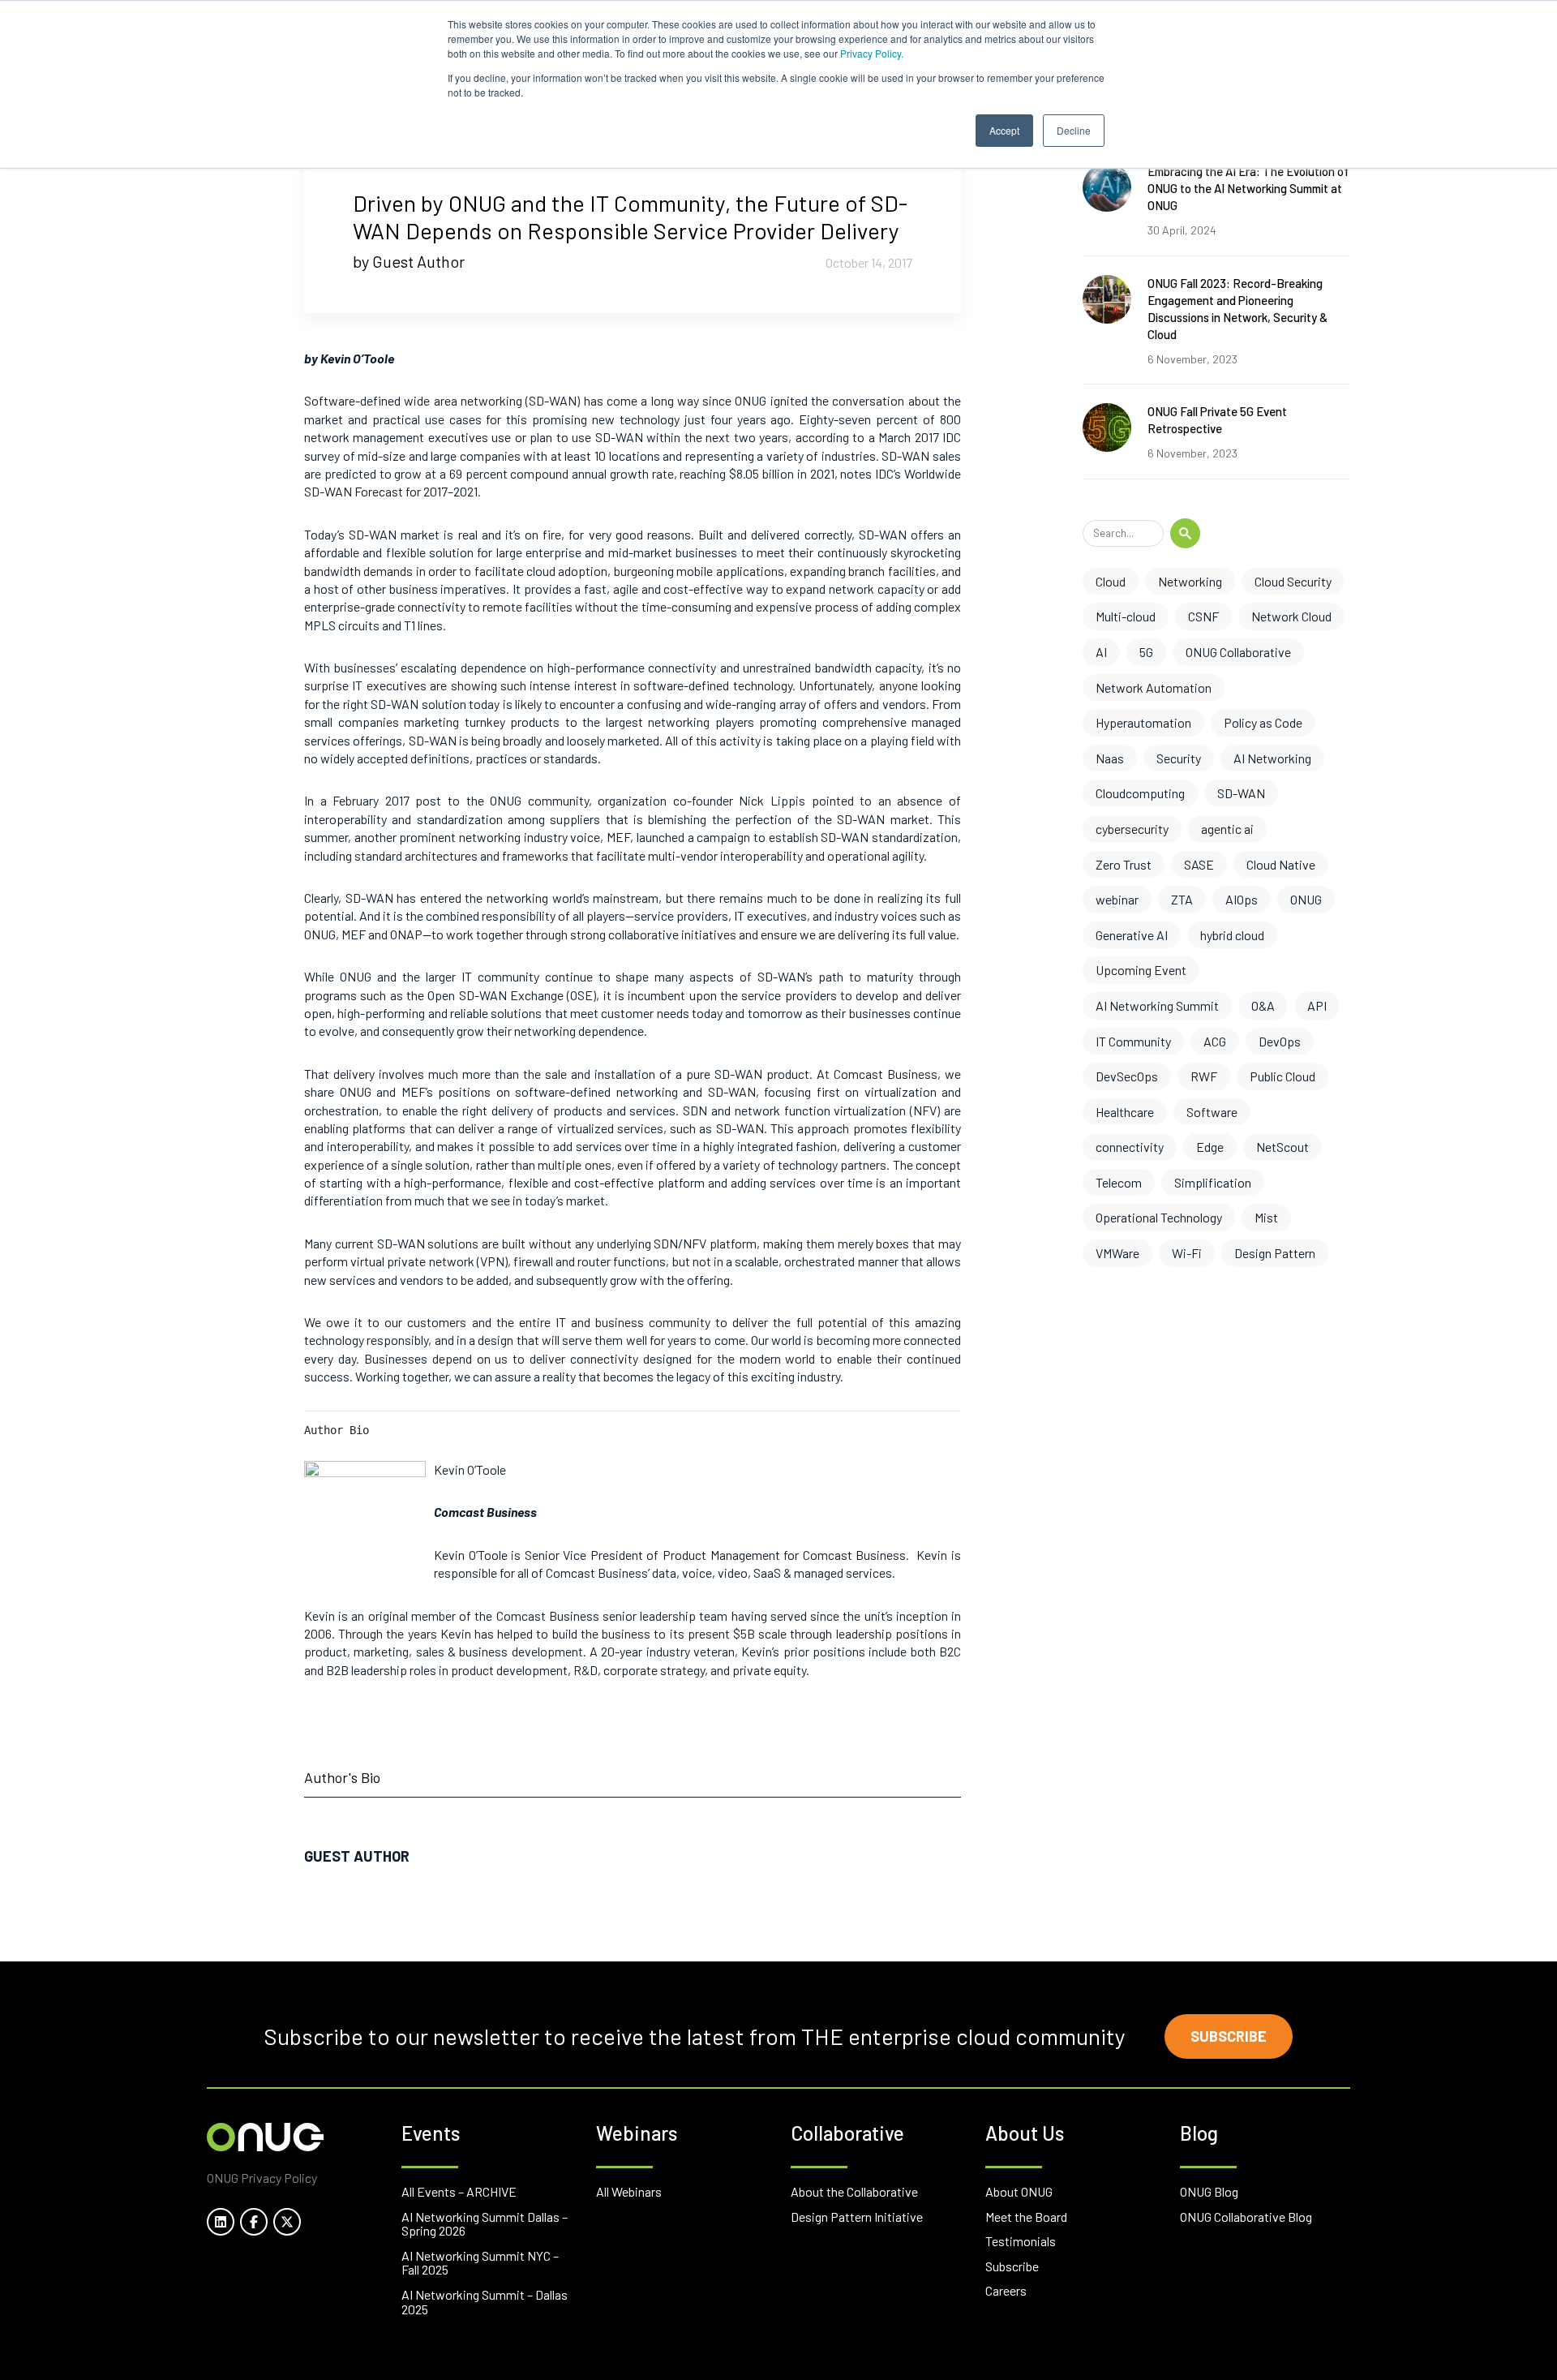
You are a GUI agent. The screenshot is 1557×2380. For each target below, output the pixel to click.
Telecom (1119, 1182)
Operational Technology (1159, 1217)
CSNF (1203, 616)
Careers (1006, 2290)
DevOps (1280, 1041)
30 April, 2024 (1182, 230)
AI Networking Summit (1157, 1005)
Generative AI (1132, 935)
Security (1179, 758)
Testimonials (1021, 2241)
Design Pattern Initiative (857, 2217)
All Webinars (629, 2191)
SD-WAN (1241, 793)
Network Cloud (1291, 616)
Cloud (1111, 581)
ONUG (1306, 899)
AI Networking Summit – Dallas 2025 (485, 2302)
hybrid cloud (1232, 935)
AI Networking (1272, 758)
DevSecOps (1127, 1076)
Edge (1210, 1147)
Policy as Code (1263, 722)
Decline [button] (1074, 130)
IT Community (1133, 1041)
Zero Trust (1124, 864)
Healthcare (1125, 1112)
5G (1146, 652)
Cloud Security (1293, 581)
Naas (1110, 758)
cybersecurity (1132, 829)
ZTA (1182, 899)
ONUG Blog (1209, 2191)
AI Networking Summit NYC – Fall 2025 (480, 2263)
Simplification (1213, 1182)
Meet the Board (1026, 2217)
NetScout (1282, 1147)
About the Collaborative (854, 2191)
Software (1212, 1112)
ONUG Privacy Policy (262, 2178)
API (1317, 1005)
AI (1101, 652)
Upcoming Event (1141, 970)
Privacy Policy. (872, 53)
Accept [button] (1004, 130)
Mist (1266, 1217)
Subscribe (1229, 2036)
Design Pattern (1275, 1253)
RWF (1204, 1076)
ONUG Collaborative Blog (1246, 2217)
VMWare (1117, 1253)
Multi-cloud (1126, 616)
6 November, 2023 (1192, 359)
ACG (1215, 1041)
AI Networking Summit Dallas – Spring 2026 (485, 2224)
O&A (1263, 1005)
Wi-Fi (1187, 1253)
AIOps (1242, 899)
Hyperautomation (1143, 722)
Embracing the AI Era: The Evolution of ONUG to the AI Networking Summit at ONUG (1248, 188)
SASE (1199, 864)
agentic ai (1227, 829)
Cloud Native (1281, 864)
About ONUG (1019, 2191)
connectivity (1130, 1147)
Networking (1190, 581)
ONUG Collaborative (1238, 652)
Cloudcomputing (1140, 793)
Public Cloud (1282, 1076)
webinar (1117, 899)
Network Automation (1154, 687)
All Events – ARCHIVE (459, 2191)
